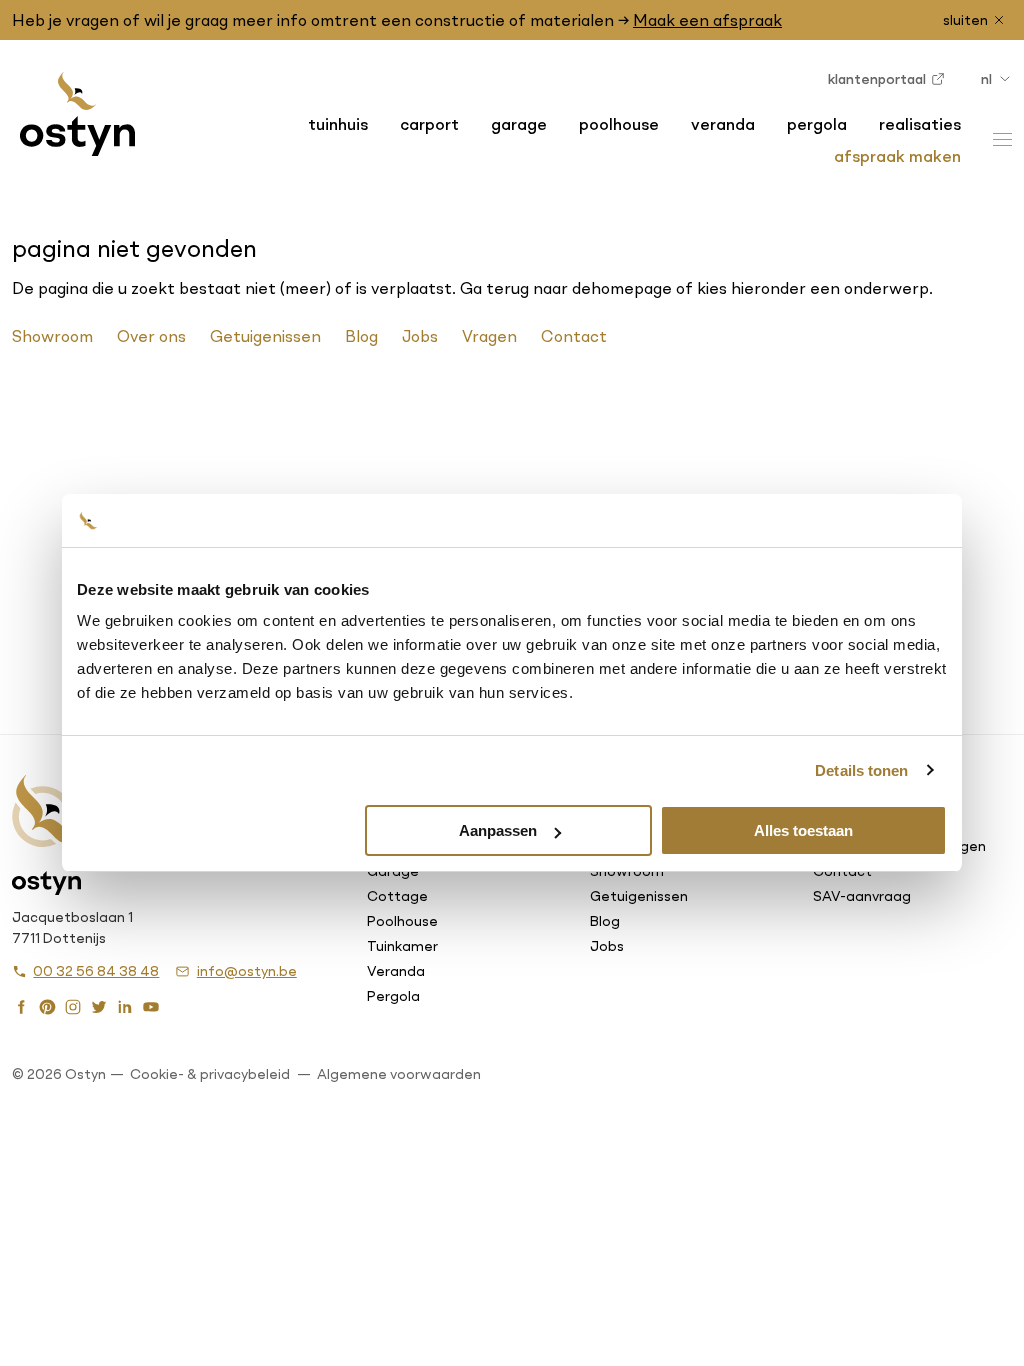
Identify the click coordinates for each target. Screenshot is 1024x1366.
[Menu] (1002, 139)
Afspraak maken (897, 156)
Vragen (489, 336)
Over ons (151, 336)
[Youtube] (151, 1005)
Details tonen (861, 770)
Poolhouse (619, 124)
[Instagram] (73, 1005)
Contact (574, 336)
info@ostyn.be (246, 971)
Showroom (52, 336)
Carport (429, 124)
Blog (361, 336)
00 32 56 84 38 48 (96, 971)
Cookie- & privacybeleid (210, 1074)
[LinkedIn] (125, 1005)
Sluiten (965, 20)
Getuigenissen (265, 336)
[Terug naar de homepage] (77, 114)
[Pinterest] (47, 1005)
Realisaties (920, 124)
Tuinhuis (338, 124)
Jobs (420, 336)
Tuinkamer (402, 946)
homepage (631, 288)
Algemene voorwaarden (399, 1074)
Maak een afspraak (707, 20)
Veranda (723, 124)
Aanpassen (498, 830)
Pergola (817, 124)
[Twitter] (99, 1005)
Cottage (397, 896)
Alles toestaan (803, 830)
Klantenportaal (877, 79)
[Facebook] (21, 1005)
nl (986, 79)
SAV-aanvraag (862, 896)
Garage (519, 124)
